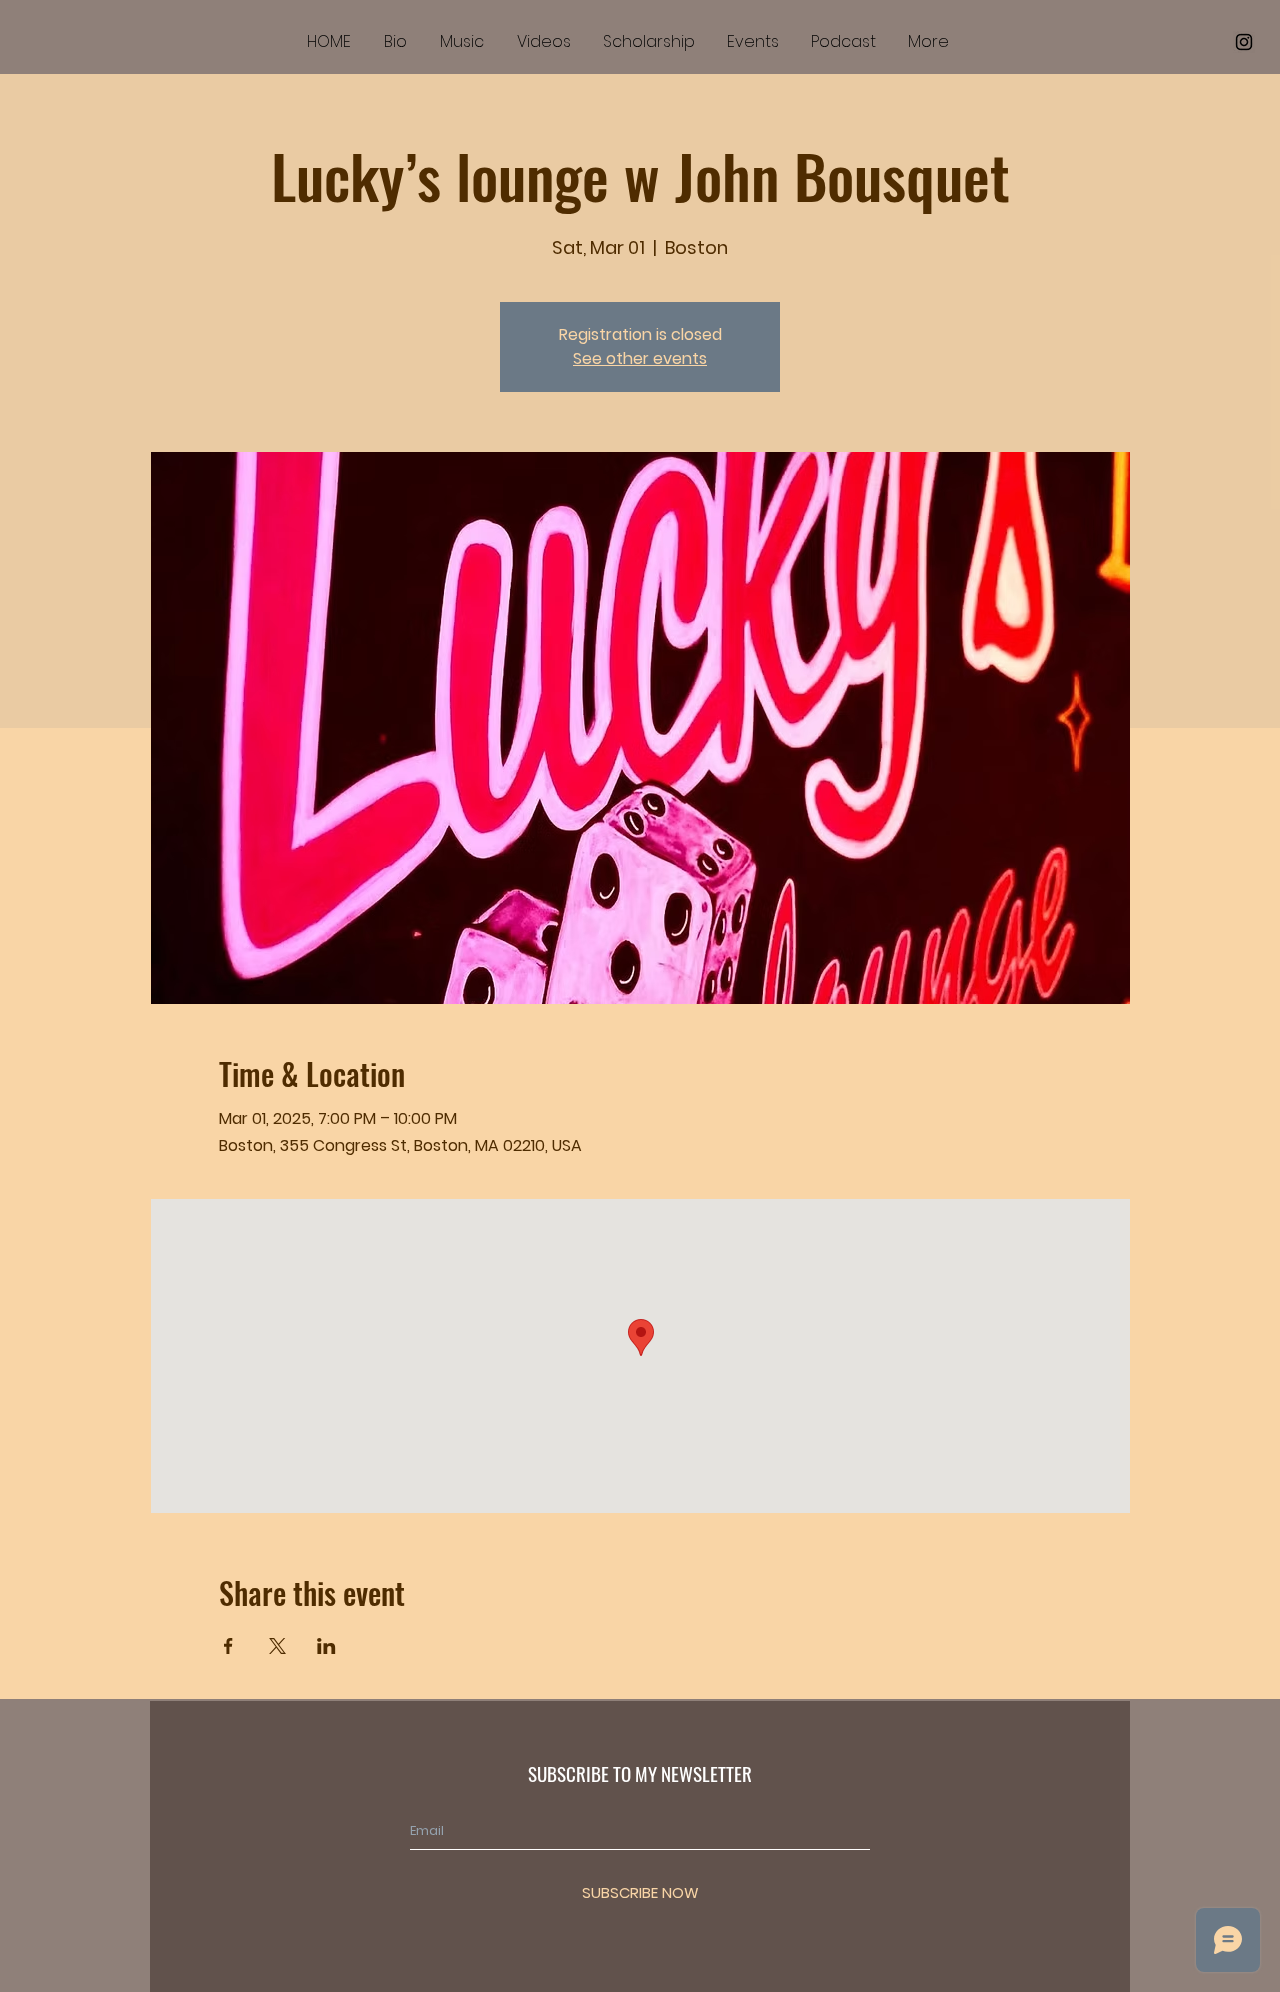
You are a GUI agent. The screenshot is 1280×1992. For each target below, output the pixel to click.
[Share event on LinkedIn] (326, 1646)
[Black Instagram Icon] (1244, 42)
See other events (640, 358)
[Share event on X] (277, 1646)
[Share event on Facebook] (228, 1646)
